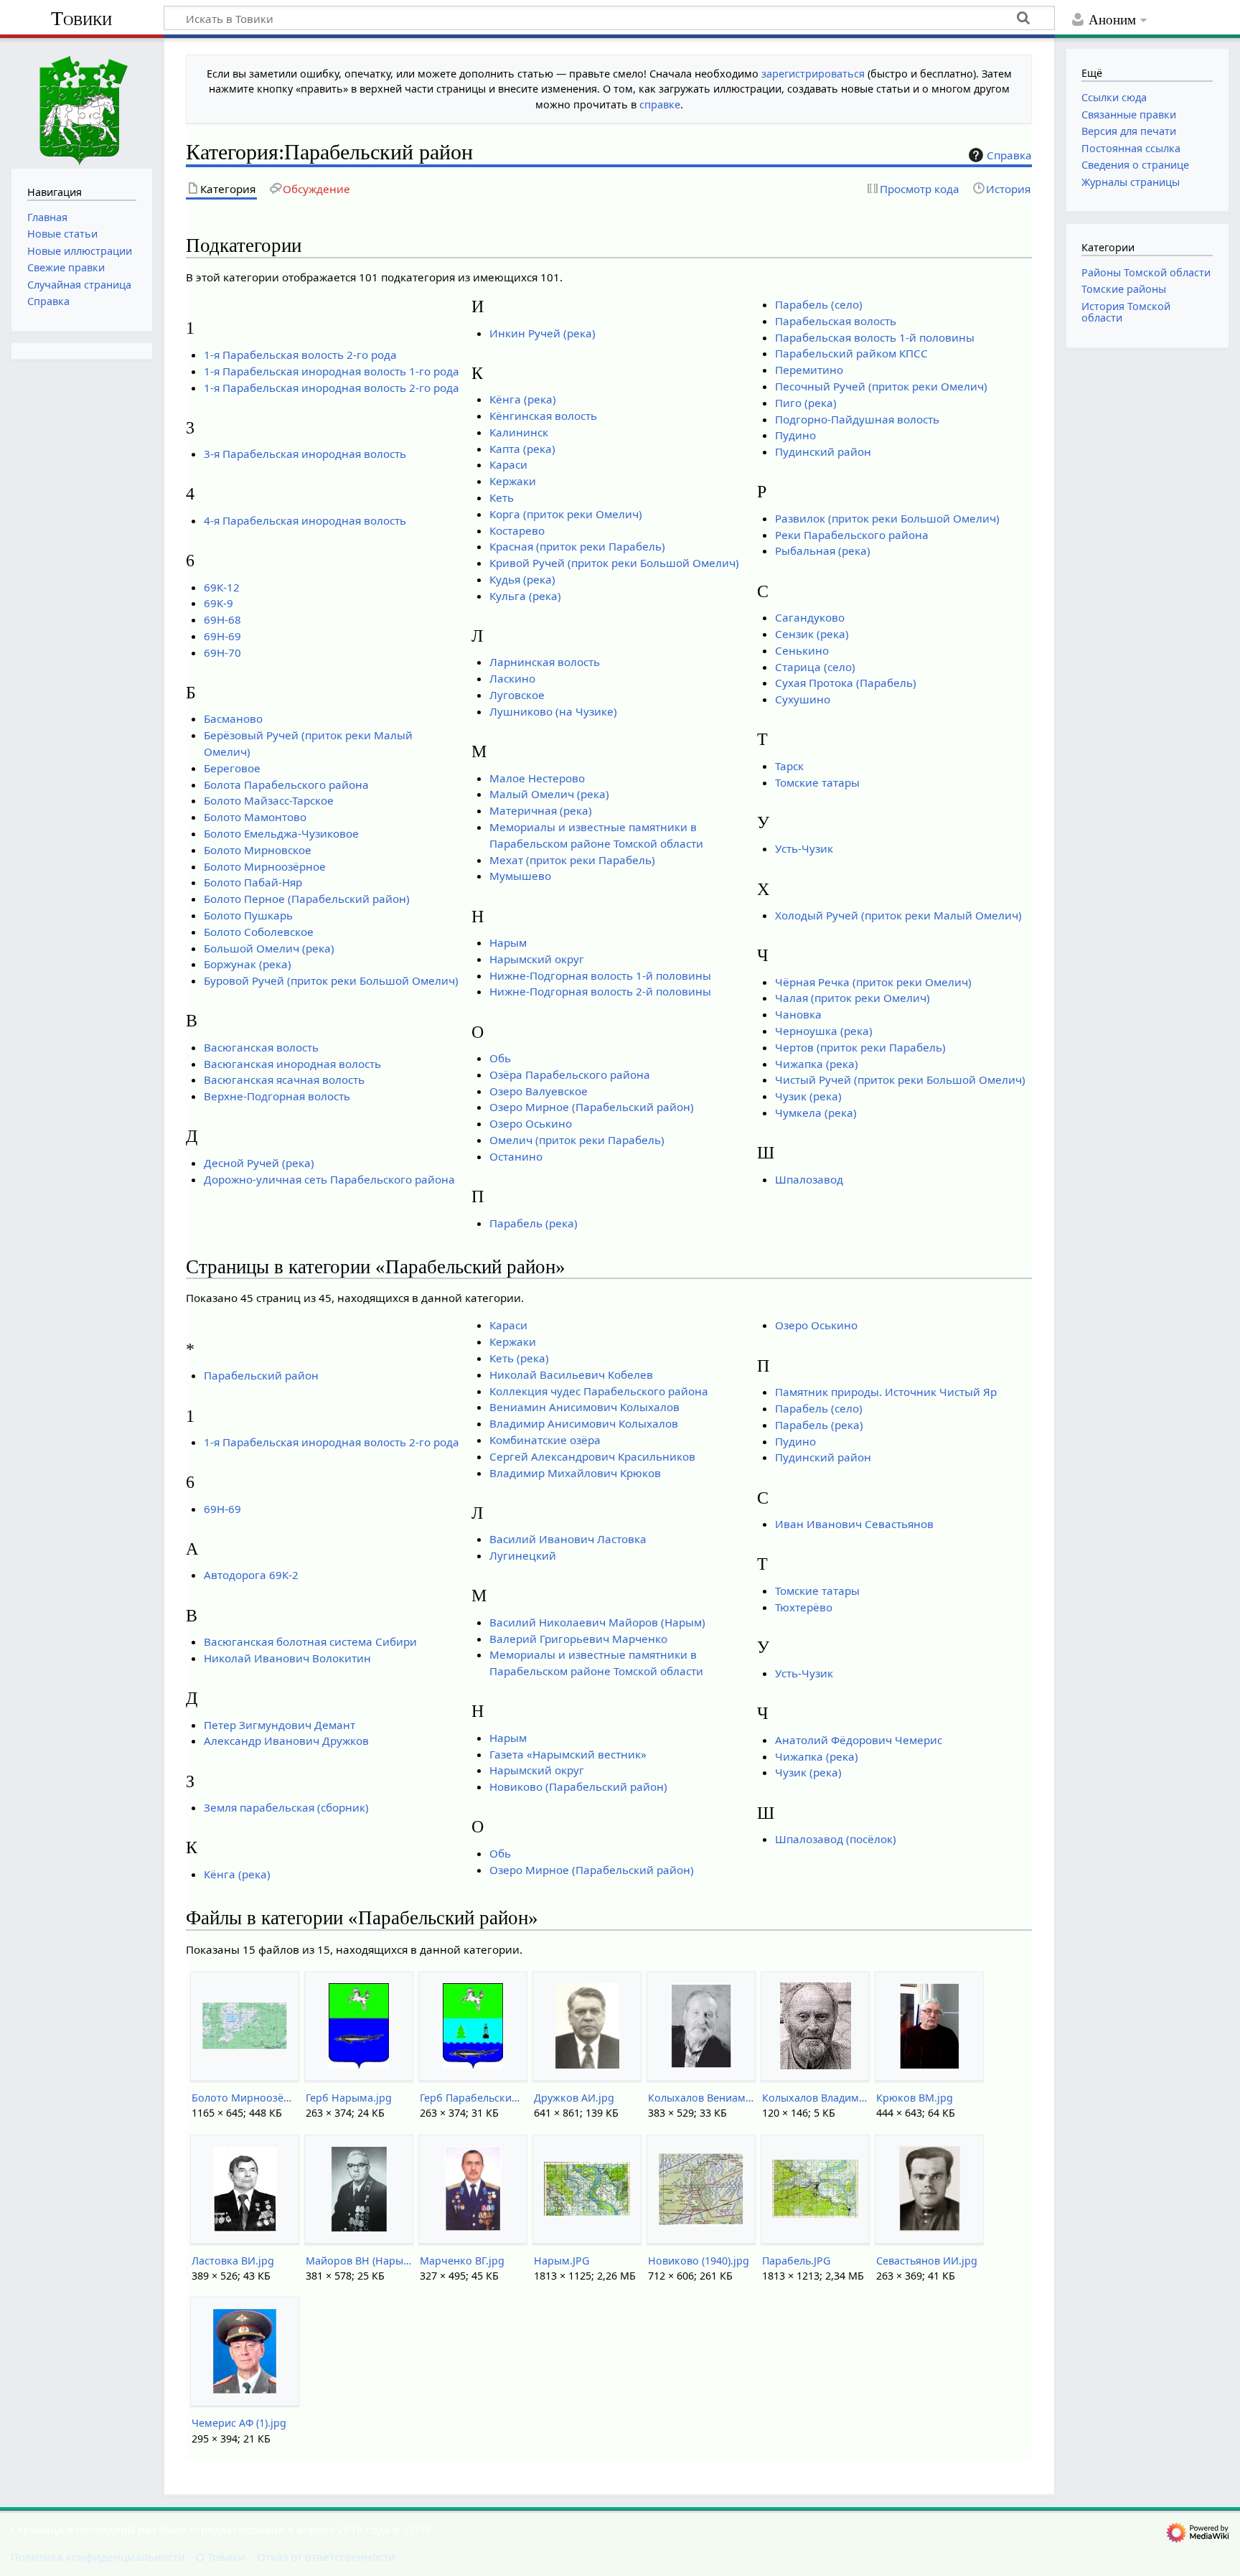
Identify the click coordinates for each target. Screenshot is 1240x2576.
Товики (81, 18)
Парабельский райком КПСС (851, 353)
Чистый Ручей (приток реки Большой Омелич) (900, 1079)
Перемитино (809, 370)
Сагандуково (810, 617)
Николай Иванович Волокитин (287, 1658)
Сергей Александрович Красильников (592, 1456)
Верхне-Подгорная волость (277, 1096)
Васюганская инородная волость (292, 1064)
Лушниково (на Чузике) (553, 711)
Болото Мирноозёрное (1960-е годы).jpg (244, 2098)
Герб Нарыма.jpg (349, 2098)
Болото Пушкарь (248, 915)
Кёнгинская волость (543, 416)
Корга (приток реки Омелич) (566, 514)
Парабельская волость (836, 321)
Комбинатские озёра (545, 1440)
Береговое (232, 768)
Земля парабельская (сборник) (286, 1807)
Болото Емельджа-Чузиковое (281, 833)
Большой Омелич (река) (269, 948)
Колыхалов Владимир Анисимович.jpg (815, 2098)
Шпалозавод (809, 1179)
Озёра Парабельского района (570, 1074)
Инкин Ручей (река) (542, 333)
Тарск (789, 766)
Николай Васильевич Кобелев (571, 1374)
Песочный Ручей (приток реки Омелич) (881, 386)
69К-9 (219, 603)
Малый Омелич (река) (549, 794)
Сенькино (802, 650)
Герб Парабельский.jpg (473, 2098)
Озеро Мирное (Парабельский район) (592, 1107)
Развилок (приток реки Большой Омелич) (887, 518)
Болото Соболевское (259, 932)
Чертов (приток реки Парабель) (860, 1047)
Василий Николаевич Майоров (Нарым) (597, 1622)
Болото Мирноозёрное (265, 866)
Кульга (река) (525, 596)
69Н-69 (222, 636)
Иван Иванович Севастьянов (854, 1524)
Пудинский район (823, 451)
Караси (508, 464)
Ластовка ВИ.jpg (233, 2261)
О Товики (221, 2557)
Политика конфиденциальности (98, 2557)
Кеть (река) (519, 1358)
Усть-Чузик (804, 848)
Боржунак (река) (248, 964)
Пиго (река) (806, 403)
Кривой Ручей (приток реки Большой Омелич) (614, 563)
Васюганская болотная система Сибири (310, 1641)
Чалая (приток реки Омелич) (852, 998)
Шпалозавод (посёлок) (836, 1839)
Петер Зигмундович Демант (280, 1725)
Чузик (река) (808, 1096)
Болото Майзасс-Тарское (269, 800)
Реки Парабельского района (852, 535)
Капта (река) (522, 449)
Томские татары (817, 782)
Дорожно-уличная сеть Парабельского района (329, 1179)
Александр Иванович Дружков (286, 1741)
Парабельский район (261, 1375)
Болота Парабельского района (286, 784)
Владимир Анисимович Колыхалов (584, 1423)
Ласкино (512, 678)
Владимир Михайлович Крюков (575, 1473)
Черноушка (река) (824, 1031)
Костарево (517, 530)
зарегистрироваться (813, 74)
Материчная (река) (541, 810)
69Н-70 (222, 652)
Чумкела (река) (816, 1113)
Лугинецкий (523, 1555)
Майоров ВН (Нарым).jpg (358, 2261)
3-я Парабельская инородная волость (305, 454)
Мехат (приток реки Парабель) (572, 860)
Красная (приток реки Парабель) (577, 546)
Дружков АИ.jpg (574, 2098)
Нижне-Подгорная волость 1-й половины (600, 975)
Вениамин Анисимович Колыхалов (584, 1407)
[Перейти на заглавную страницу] (82, 102)
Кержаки (513, 481)
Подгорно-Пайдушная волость (857, 419)
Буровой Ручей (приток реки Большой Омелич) (331, 980)
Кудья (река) (522, 579)
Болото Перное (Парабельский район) (307, 899)
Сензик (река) (812, 634)
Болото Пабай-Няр (253, 882)
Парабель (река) (534, 1223)
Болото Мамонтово (255, 817)
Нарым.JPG (562, 2261)
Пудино (795, 435)
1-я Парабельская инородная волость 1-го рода (332, 371)
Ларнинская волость (545, 662)
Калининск (519, 432)
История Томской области (1126, 312)
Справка (1009, 155)
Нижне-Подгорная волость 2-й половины (600, 991)
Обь (500, 1058)
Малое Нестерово (537, 778)
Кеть (502, 497)
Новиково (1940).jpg (699, 2261)
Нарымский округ (537, 959)
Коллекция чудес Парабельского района (599, 1391)
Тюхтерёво (804, 1607)
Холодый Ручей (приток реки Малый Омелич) (898, 915)
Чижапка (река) (817, 1064)
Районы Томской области (1146, 272)
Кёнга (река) (523, 399)
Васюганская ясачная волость (284, 1079)
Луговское (517, 695)
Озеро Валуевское (539, 1091)
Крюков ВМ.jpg (915, 2098)
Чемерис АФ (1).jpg (239, 2423)
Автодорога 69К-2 (251, 1575)
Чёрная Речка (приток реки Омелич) (873, 982)
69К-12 (222, 587)
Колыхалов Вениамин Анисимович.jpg (701, 2098)
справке (660, 104)
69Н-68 (222, 619)
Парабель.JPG (796, 2261)
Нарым (508, 942)
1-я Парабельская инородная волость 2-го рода (332, 388)
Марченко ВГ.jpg (462, 2261)
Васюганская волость (261, 1047)
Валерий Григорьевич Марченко (578, 1639)
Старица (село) (815, 667)
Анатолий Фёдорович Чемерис (859, 1740)
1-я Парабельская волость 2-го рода (300, 355)
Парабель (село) (819, 304)
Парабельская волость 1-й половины (875, 337)
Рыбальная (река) (823, 551)
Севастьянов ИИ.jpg (927, 2261)
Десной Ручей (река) (259, 1163)
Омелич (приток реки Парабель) (577, 1140)
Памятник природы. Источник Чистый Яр (886, 1392)
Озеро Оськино (531, 1123)
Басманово (233, 718)
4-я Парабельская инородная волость (305, 520)
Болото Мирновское (258, 850)
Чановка (798, 1014)
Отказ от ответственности (326, 2557)
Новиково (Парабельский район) (578, 1786)
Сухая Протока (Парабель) (846, 683)
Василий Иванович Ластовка (568, 1539)
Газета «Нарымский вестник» (568, 1754)
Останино (516, 1156)
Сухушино (803, 699)
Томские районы (1124, 289)
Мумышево (520, 876)
